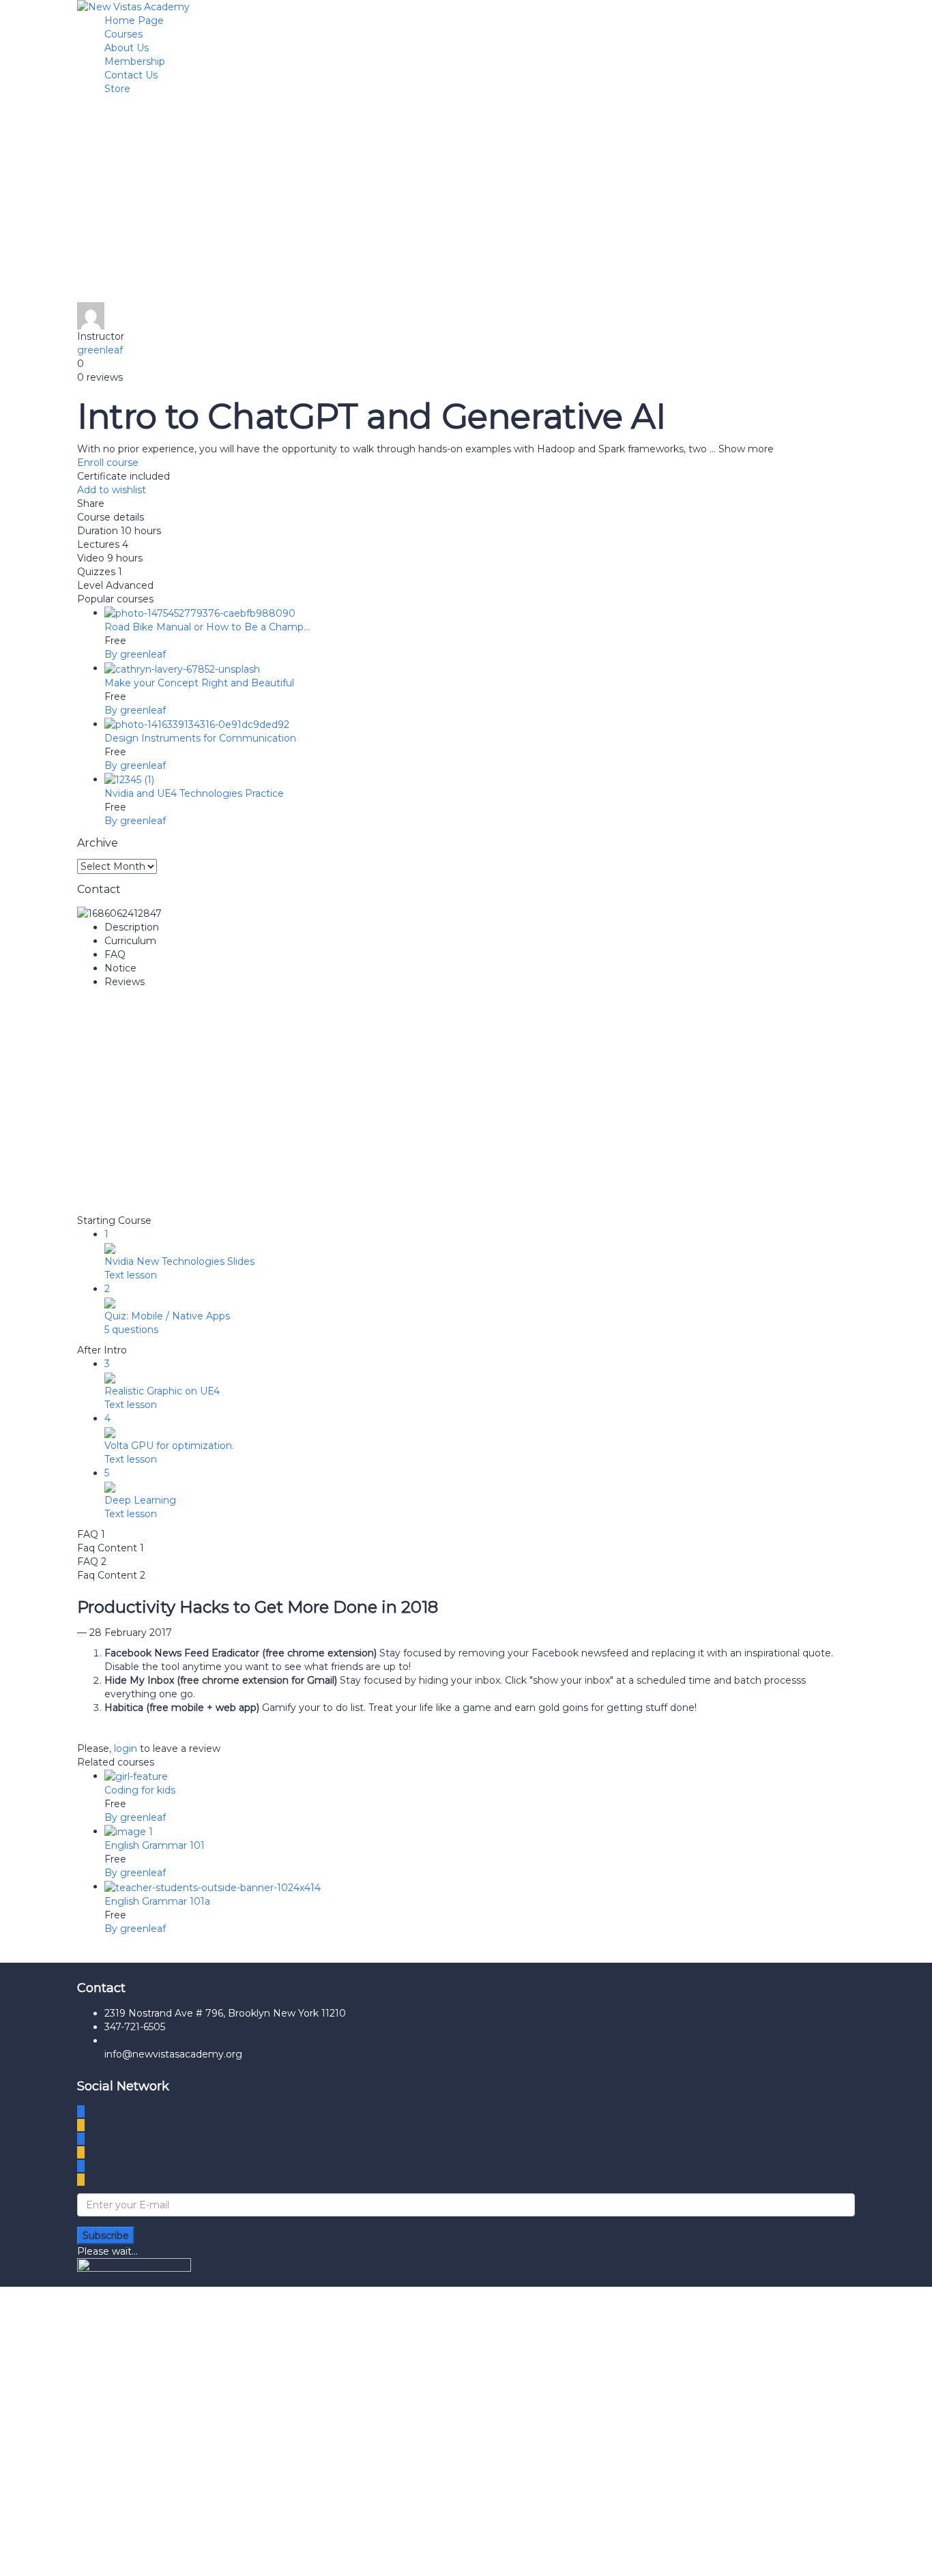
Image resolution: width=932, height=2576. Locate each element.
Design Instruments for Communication (200, 738)
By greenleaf (135, 654)
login (126, 1748)
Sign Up (84, 2556)
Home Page (134, 20)
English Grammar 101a (157, 1901)
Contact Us (131, 75)
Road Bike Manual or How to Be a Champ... (207, 627)
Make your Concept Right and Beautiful (199, 683)
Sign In (121, 2556)
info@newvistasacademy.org (173, 2054)
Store (117, 89)
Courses (123, 34)
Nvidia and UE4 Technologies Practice (194, 793)
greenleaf (100, 350)
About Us (127, 48)
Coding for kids (140, 1790)
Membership (135, 61)
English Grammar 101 (155, 1845)
